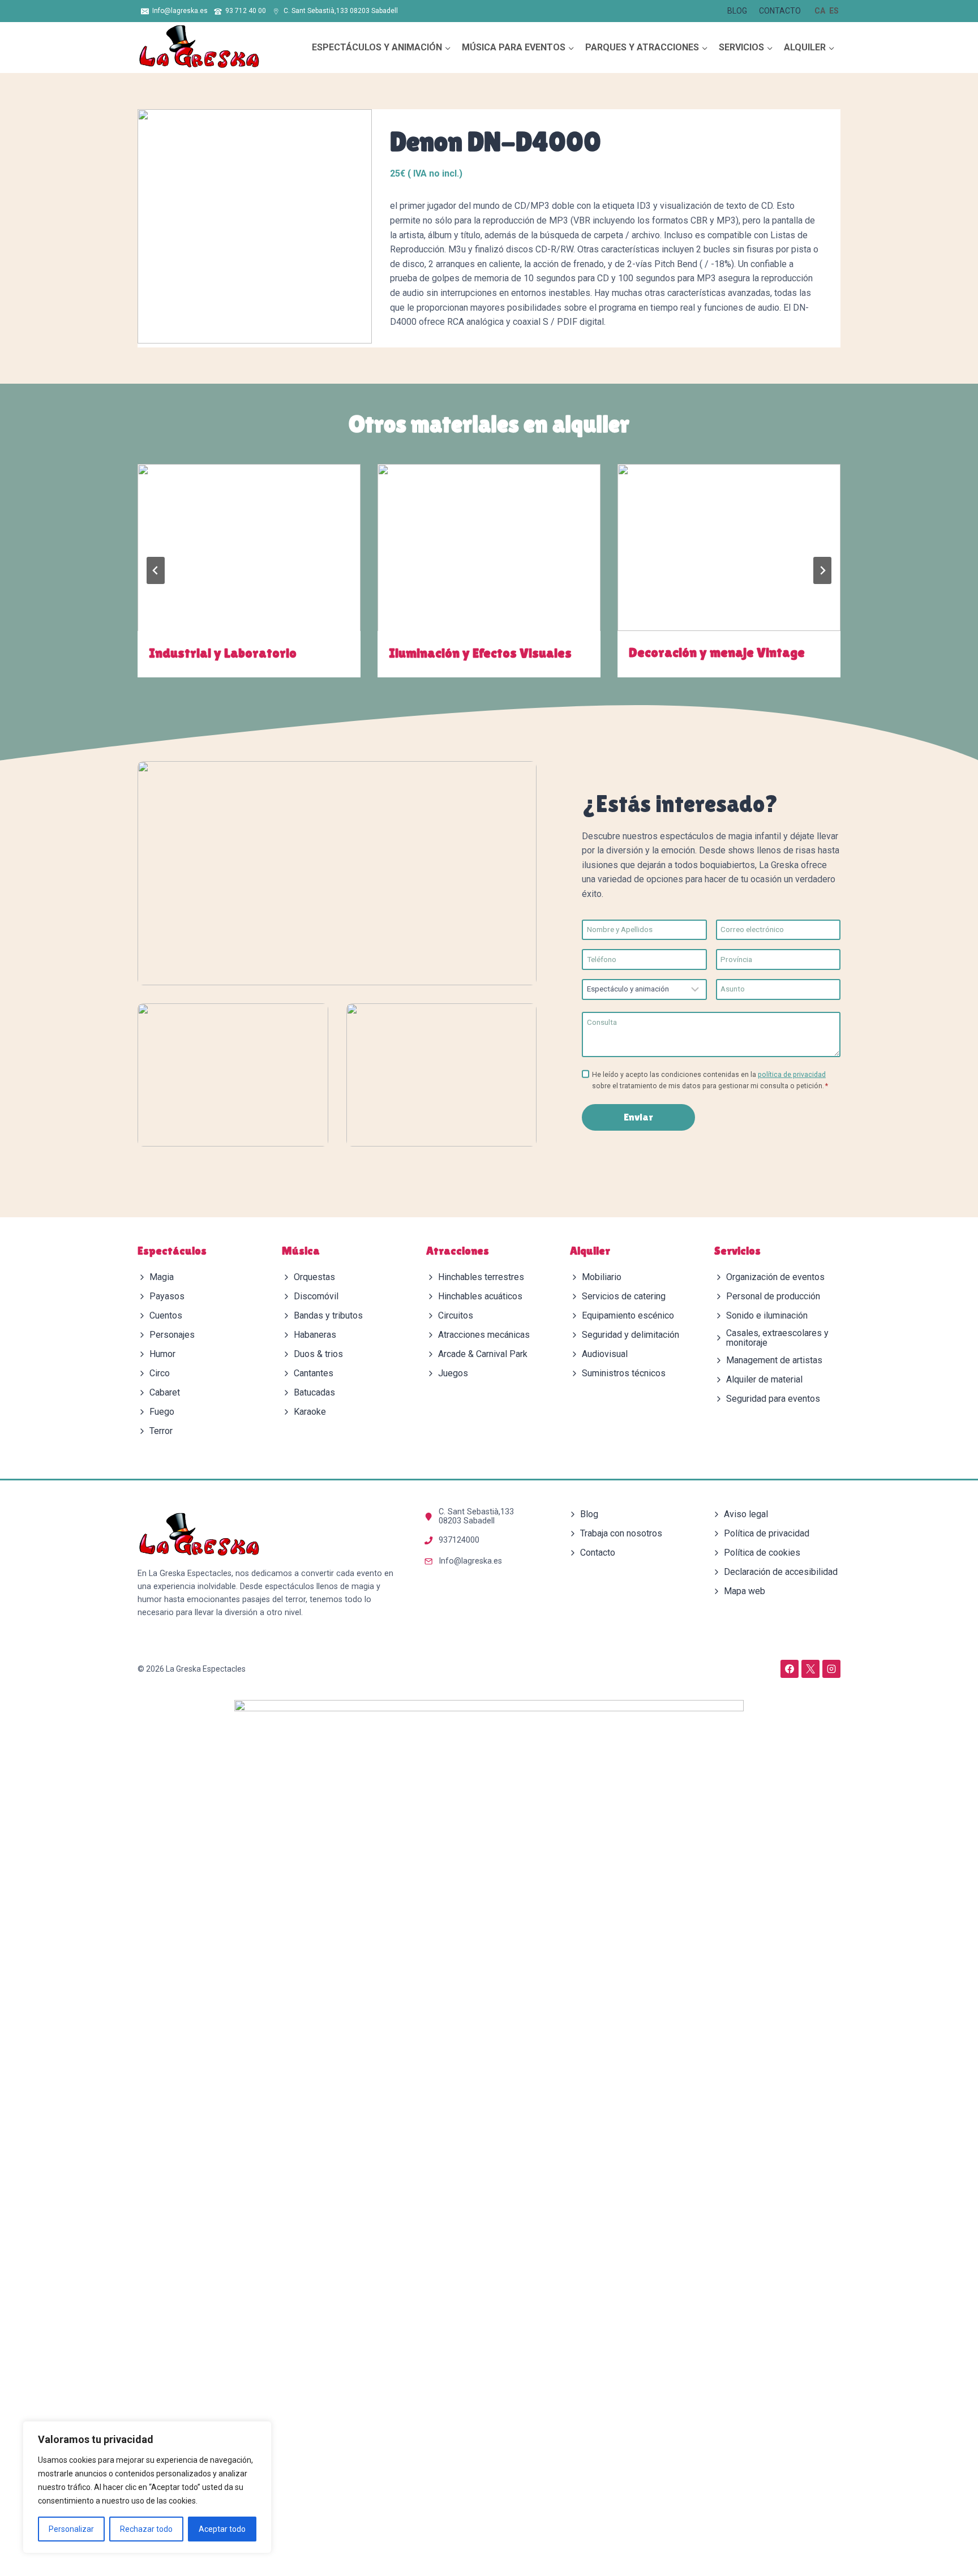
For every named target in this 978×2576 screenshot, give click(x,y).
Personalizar (71, 2529)
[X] (810, 1669)
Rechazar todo (146, 2529)
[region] (147, 2487)
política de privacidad (792, 1075)
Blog (737, 11)
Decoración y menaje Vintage (717, 652)
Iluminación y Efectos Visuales (480, 652)
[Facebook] (790, 1669)
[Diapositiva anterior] (156, 570)
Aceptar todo (222, 2529)
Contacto (780, 11)
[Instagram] (831, 1669)
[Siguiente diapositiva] (822, 570)
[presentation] (249, 548)
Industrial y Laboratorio (223, 652)
